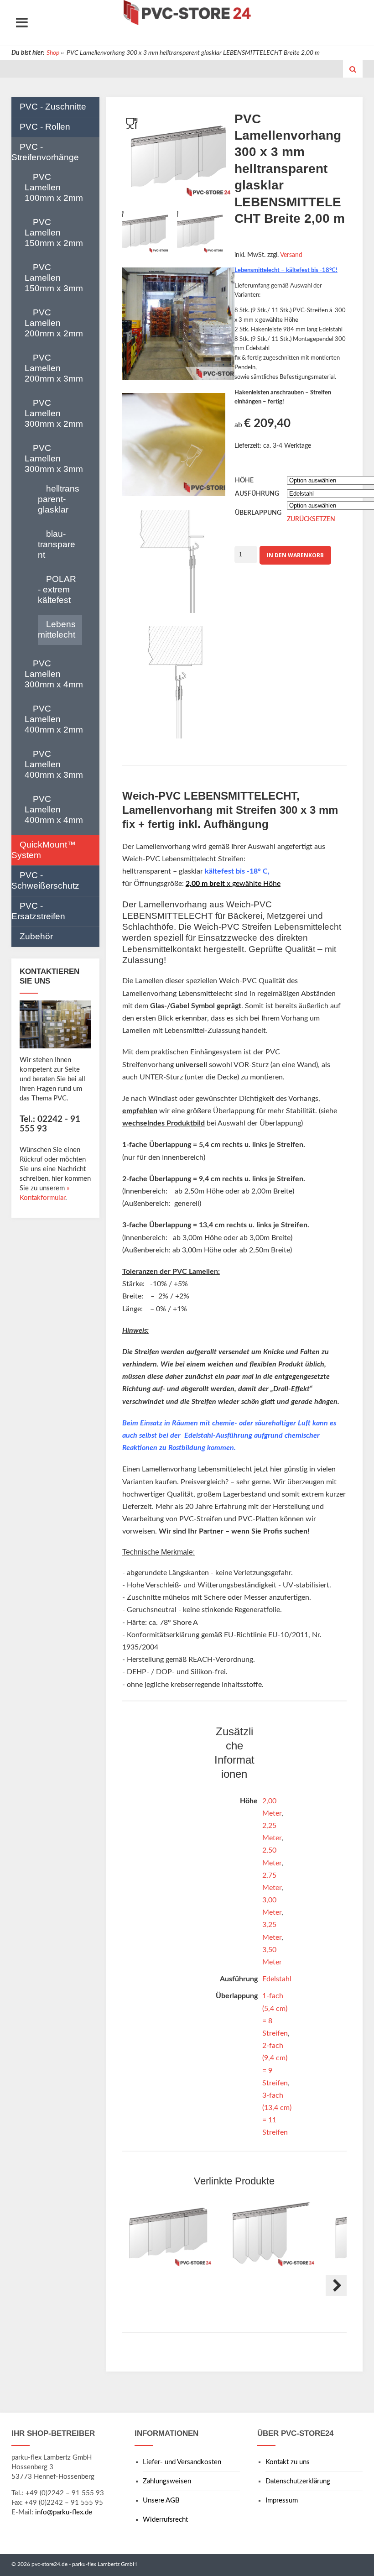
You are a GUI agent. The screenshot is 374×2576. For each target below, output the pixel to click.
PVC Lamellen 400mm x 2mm (54, 719)
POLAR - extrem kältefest (57, 589)
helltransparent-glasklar (59, 499)
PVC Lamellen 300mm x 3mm (54, 458)
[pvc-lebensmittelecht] (145, 233)
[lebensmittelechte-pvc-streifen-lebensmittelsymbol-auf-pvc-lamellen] (174, 447)
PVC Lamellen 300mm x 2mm (54, 413)
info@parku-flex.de (64, 2512)
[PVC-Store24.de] (187, 13)
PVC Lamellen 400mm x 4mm (54, 809)
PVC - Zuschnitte (53, 107)
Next (336, 2285)
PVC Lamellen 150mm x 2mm (54, 233)
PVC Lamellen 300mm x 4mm (54, 674)
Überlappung (258, 513)
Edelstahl (277, 1979)
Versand (291, 255)
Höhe (244, 481)
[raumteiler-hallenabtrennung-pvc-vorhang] (178, 326)
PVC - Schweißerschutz (45, 880)
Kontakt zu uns (288, 2462)
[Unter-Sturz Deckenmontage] (178, 684)
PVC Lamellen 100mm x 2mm (54, 187)
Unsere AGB (161, 2500)
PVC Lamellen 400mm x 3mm (54, 764)
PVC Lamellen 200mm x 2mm (54, 323)
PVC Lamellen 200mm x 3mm (54, 368)
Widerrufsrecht (165, 2520)
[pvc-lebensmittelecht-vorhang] (200, 233)
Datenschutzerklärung (298, 2481)
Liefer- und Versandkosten (182, 2462)
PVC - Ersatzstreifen (38, 911)
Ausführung (257, 494)
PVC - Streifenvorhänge (45, 152)
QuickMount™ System (44, 850)
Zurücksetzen (311, 519)
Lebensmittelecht (57, 629)
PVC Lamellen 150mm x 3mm (54, 278)
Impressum (282, 2500)
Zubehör (36, 936)
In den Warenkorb (295, 555)
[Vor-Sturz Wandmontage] (174, 563)
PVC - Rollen (45, 127)
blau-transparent (57, 544)
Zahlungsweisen (167, 2481)
